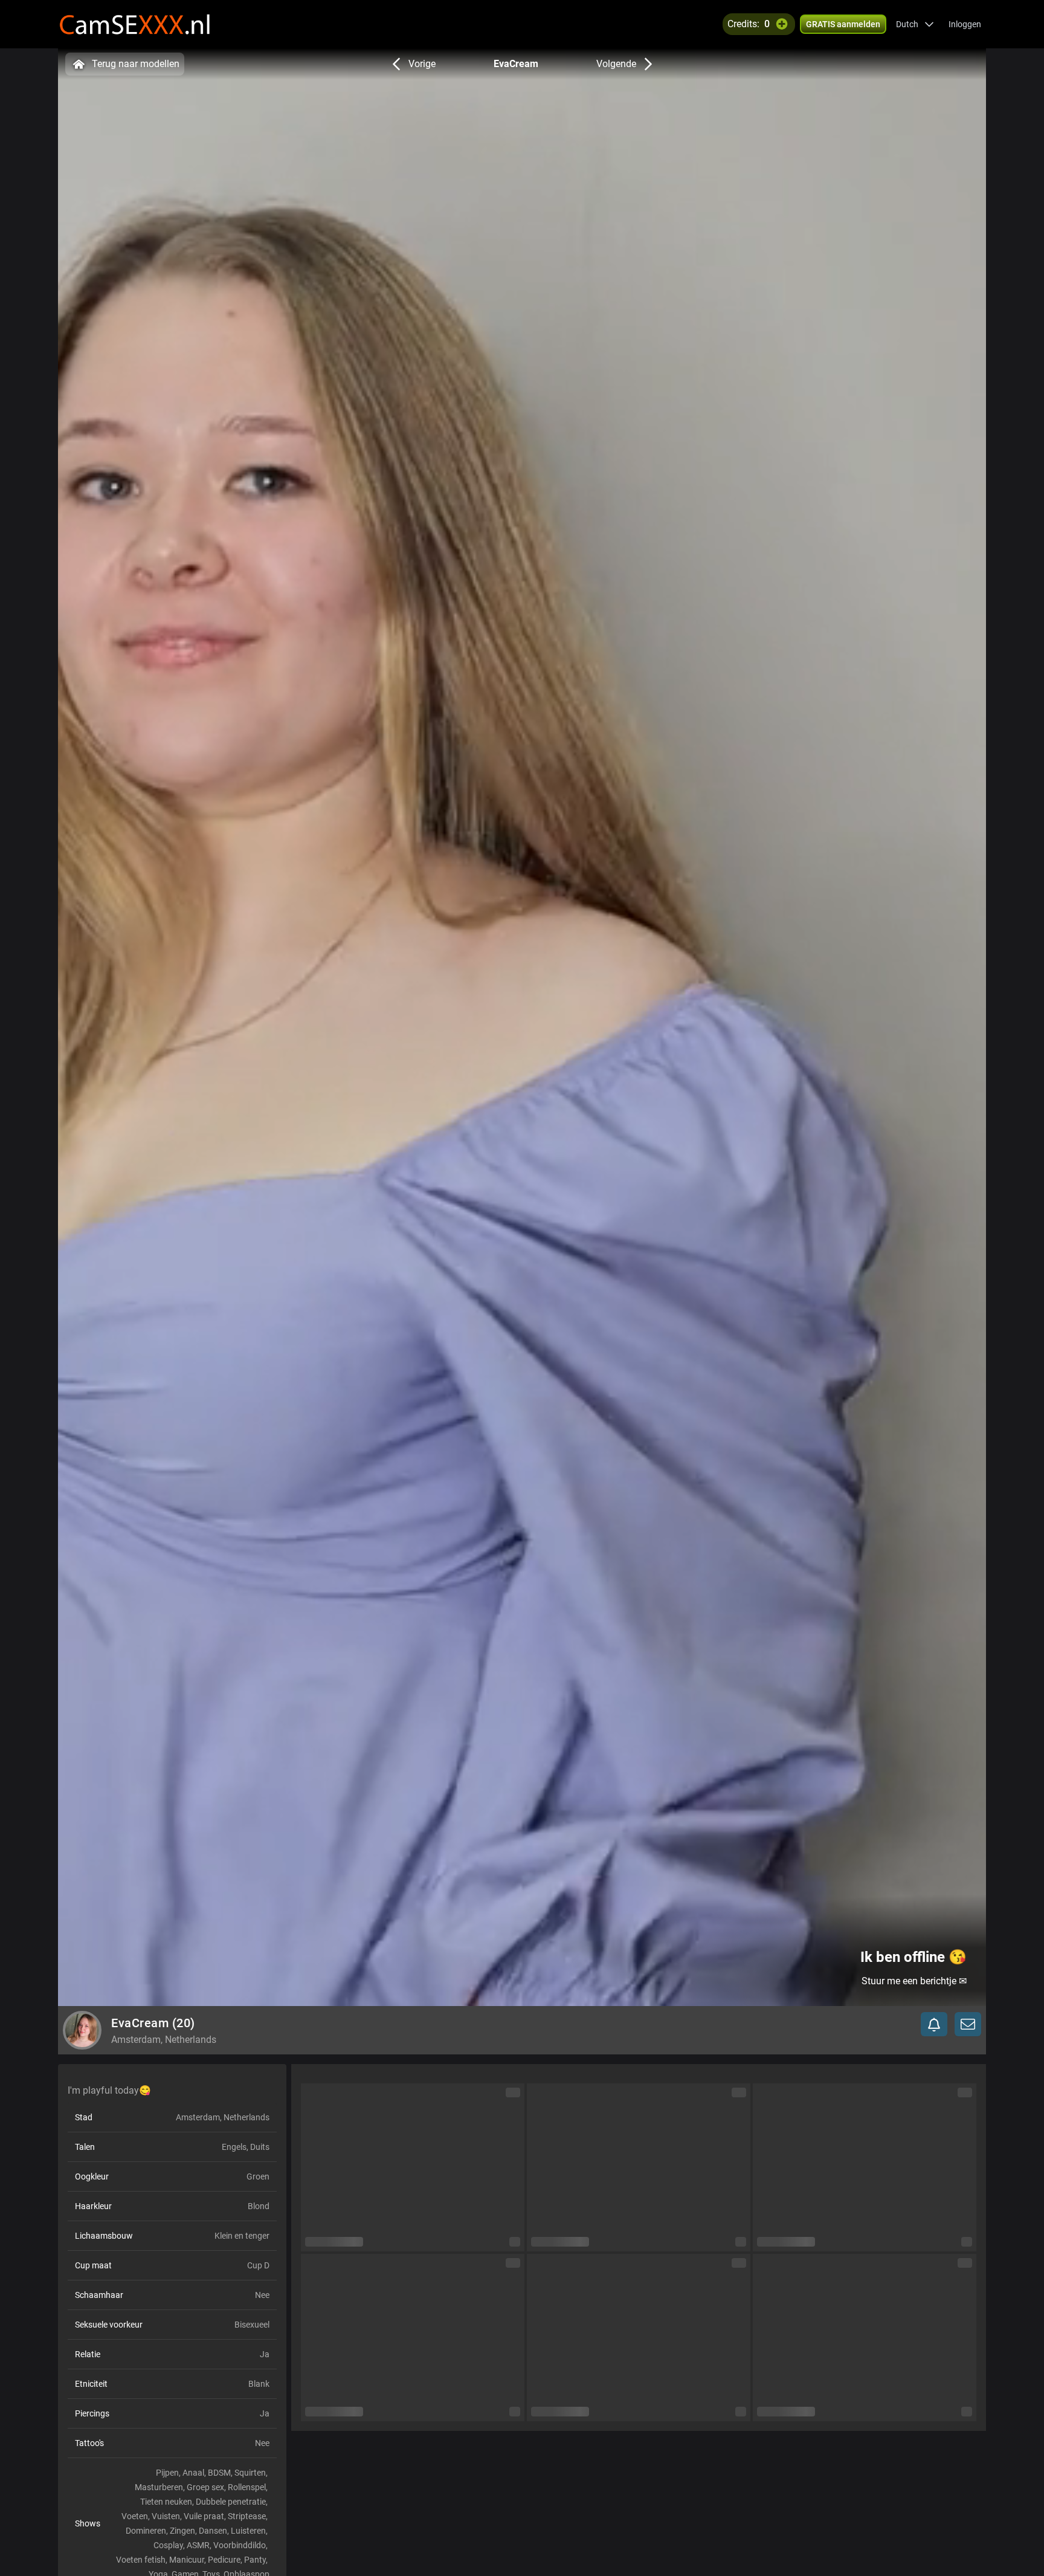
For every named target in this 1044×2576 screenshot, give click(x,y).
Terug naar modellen (136, 64)
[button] (915, 24)
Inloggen (965, 24)
